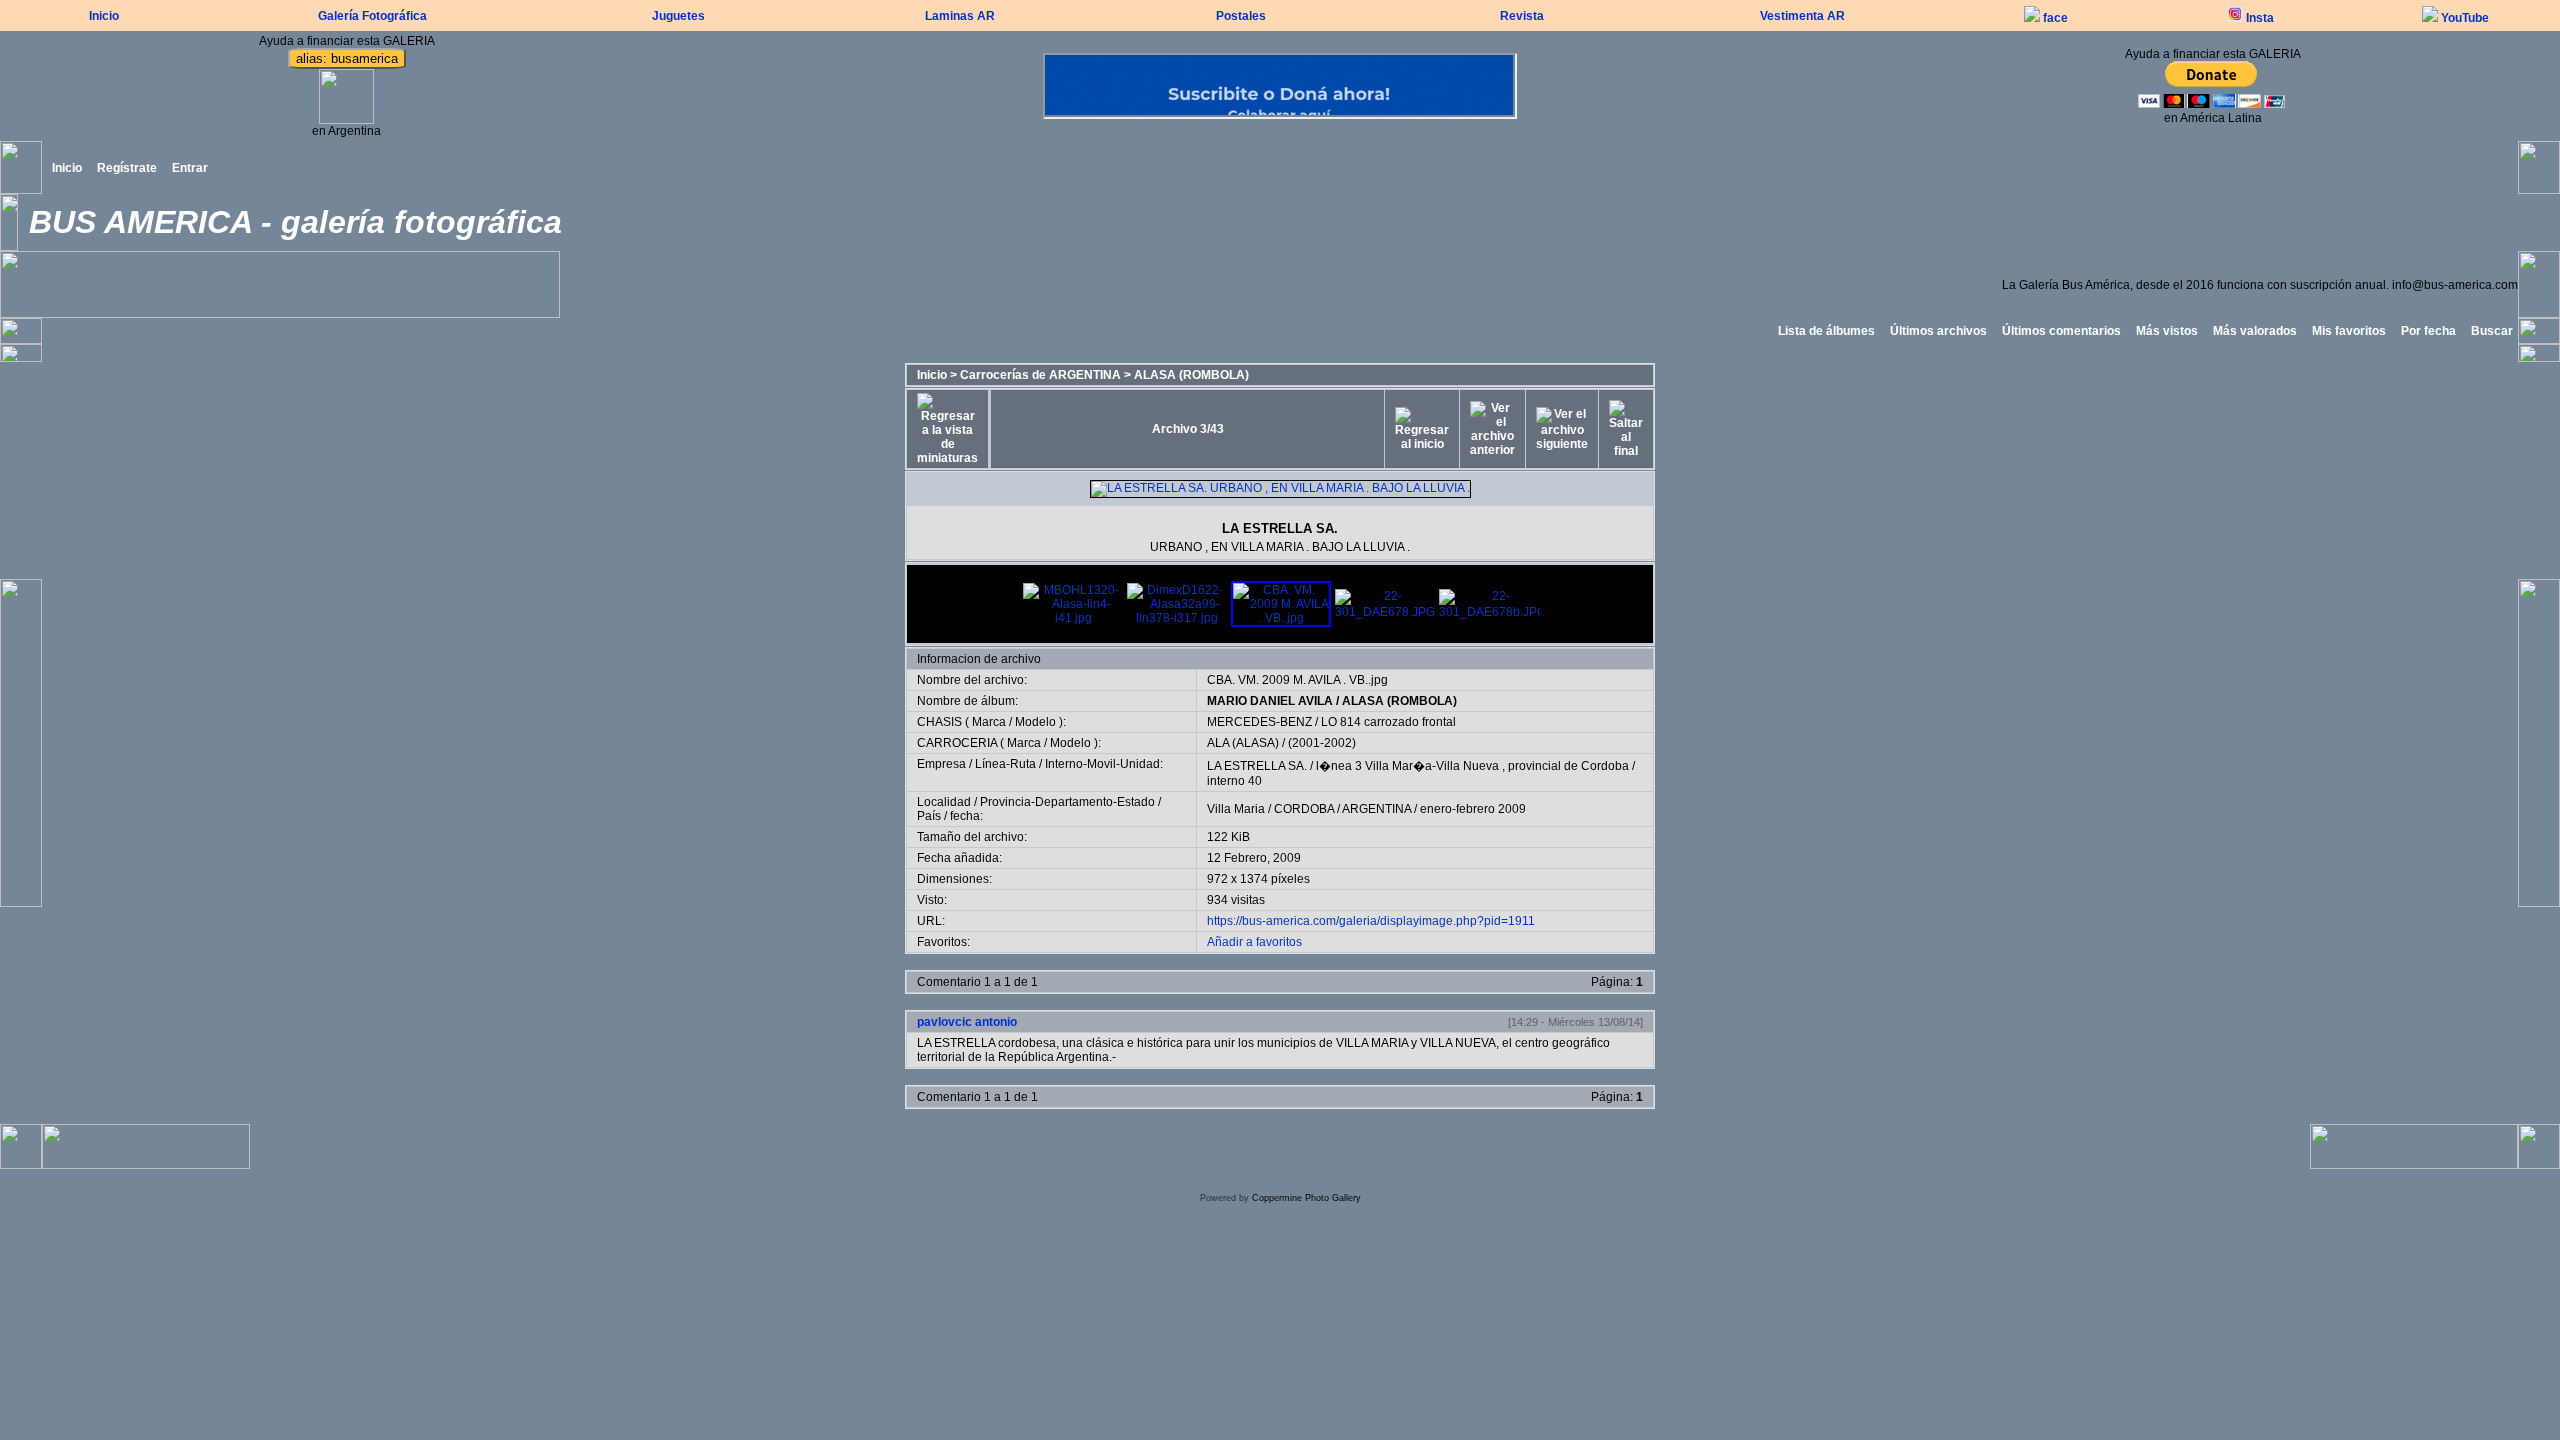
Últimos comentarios (2061, 331)
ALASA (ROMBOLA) (1191, 375)
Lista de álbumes (1826, 331)
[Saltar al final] (1626, 429)
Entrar (190, 168)
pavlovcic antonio (967, 1022)
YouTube (2463, 18)
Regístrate (127, 168)
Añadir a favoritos (1254, 942)
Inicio (104, 16)
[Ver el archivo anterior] (1492, 429)
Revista (1522, 16)
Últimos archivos (1938, 331)
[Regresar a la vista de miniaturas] (947, 429)
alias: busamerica (347, 58)
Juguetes (678, 16)
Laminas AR (960, 16)
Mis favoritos (2349, 331)
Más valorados (2255, 331)
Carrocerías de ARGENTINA (1040, 375)
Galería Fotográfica (372, 16)
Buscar (2492, 331)
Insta (2258, 18)
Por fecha (2428, 331)
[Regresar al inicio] (1422, 429)
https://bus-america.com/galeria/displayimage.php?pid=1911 (1371, 921)
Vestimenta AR (1802, 16)
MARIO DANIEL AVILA (1270, 701)
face (2054, 18)
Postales (1241, 16)
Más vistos (2167, 331)
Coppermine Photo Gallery (1306, 1198)
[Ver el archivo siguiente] (1562, 429)
